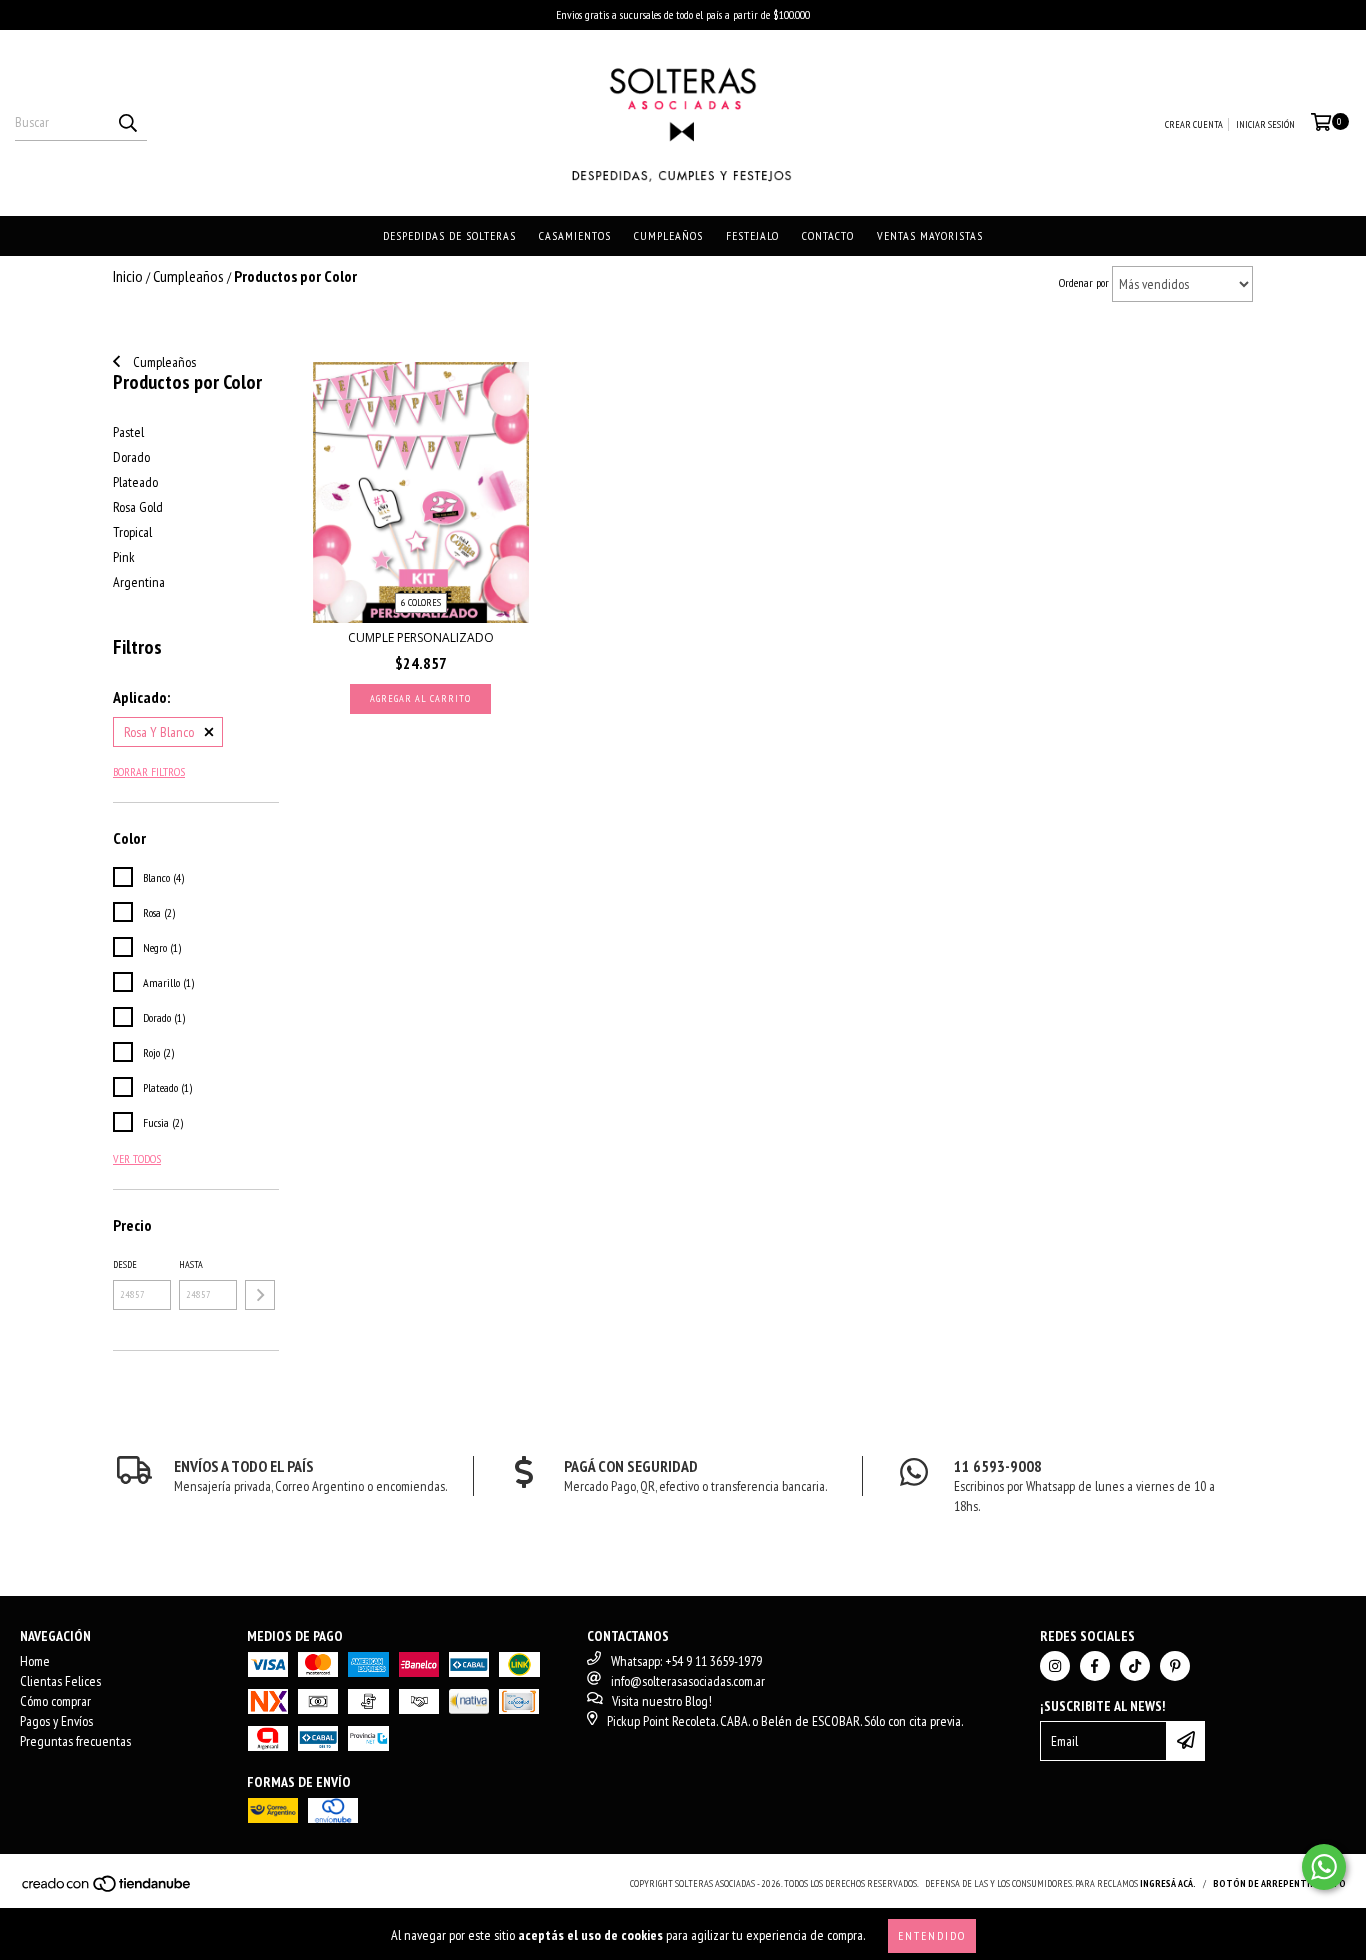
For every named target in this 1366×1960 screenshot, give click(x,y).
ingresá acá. (1168, 1883)
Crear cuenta (1194, 124)
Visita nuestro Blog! (662, 1701)
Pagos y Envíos (56, 1721)
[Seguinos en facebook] (1095, 1666)
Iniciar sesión (1265, 124)
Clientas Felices (60, 1681)
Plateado (135, 482)
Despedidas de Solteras (449, 235)
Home (35, 1661)
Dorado (131, 457)
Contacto (828, 235)
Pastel (128, 432)
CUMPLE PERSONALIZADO (421, 637)
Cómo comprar (55, 1701)
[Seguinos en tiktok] (1135, 1666)
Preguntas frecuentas (75, 1741)
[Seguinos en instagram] (1055, 1666)
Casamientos (575, 235)
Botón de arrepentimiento (1279, 1883)
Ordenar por (1084, 282)
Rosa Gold (138, 507)
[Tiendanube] (107, 1889)
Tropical (132, 532)
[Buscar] (127, 123)
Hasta (191, 1264)
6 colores (421, 602)
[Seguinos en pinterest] (1175, 1666)
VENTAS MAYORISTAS (930, 235)
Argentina (139, 582)
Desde (125, 1264)
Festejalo (752, 235)
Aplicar (260, 1295)
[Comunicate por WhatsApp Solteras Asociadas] (1324, 1867)
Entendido (932, 1935)
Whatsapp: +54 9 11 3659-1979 (686, 1661)
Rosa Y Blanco (159, 732)
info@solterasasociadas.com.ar (688, 1681)
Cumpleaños (668, 235)
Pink (124, 557)
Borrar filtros (149, 771)
